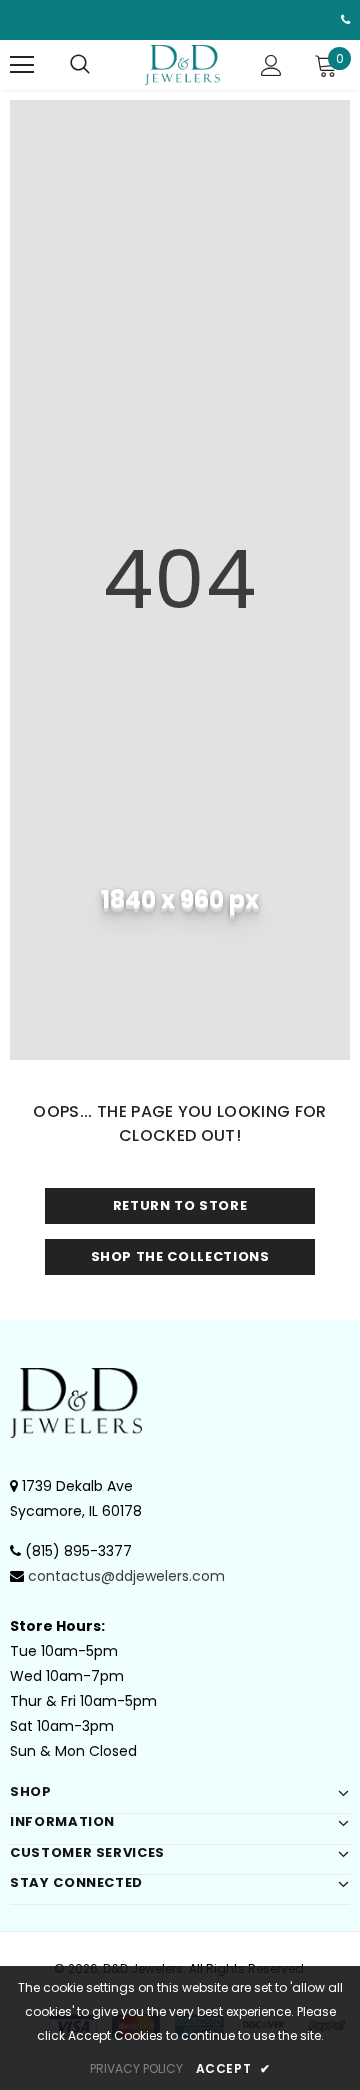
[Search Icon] (80, 65)
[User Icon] (271, 65)
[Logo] (182, 65)
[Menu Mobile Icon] (22, 65)
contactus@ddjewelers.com (126, 1576)
